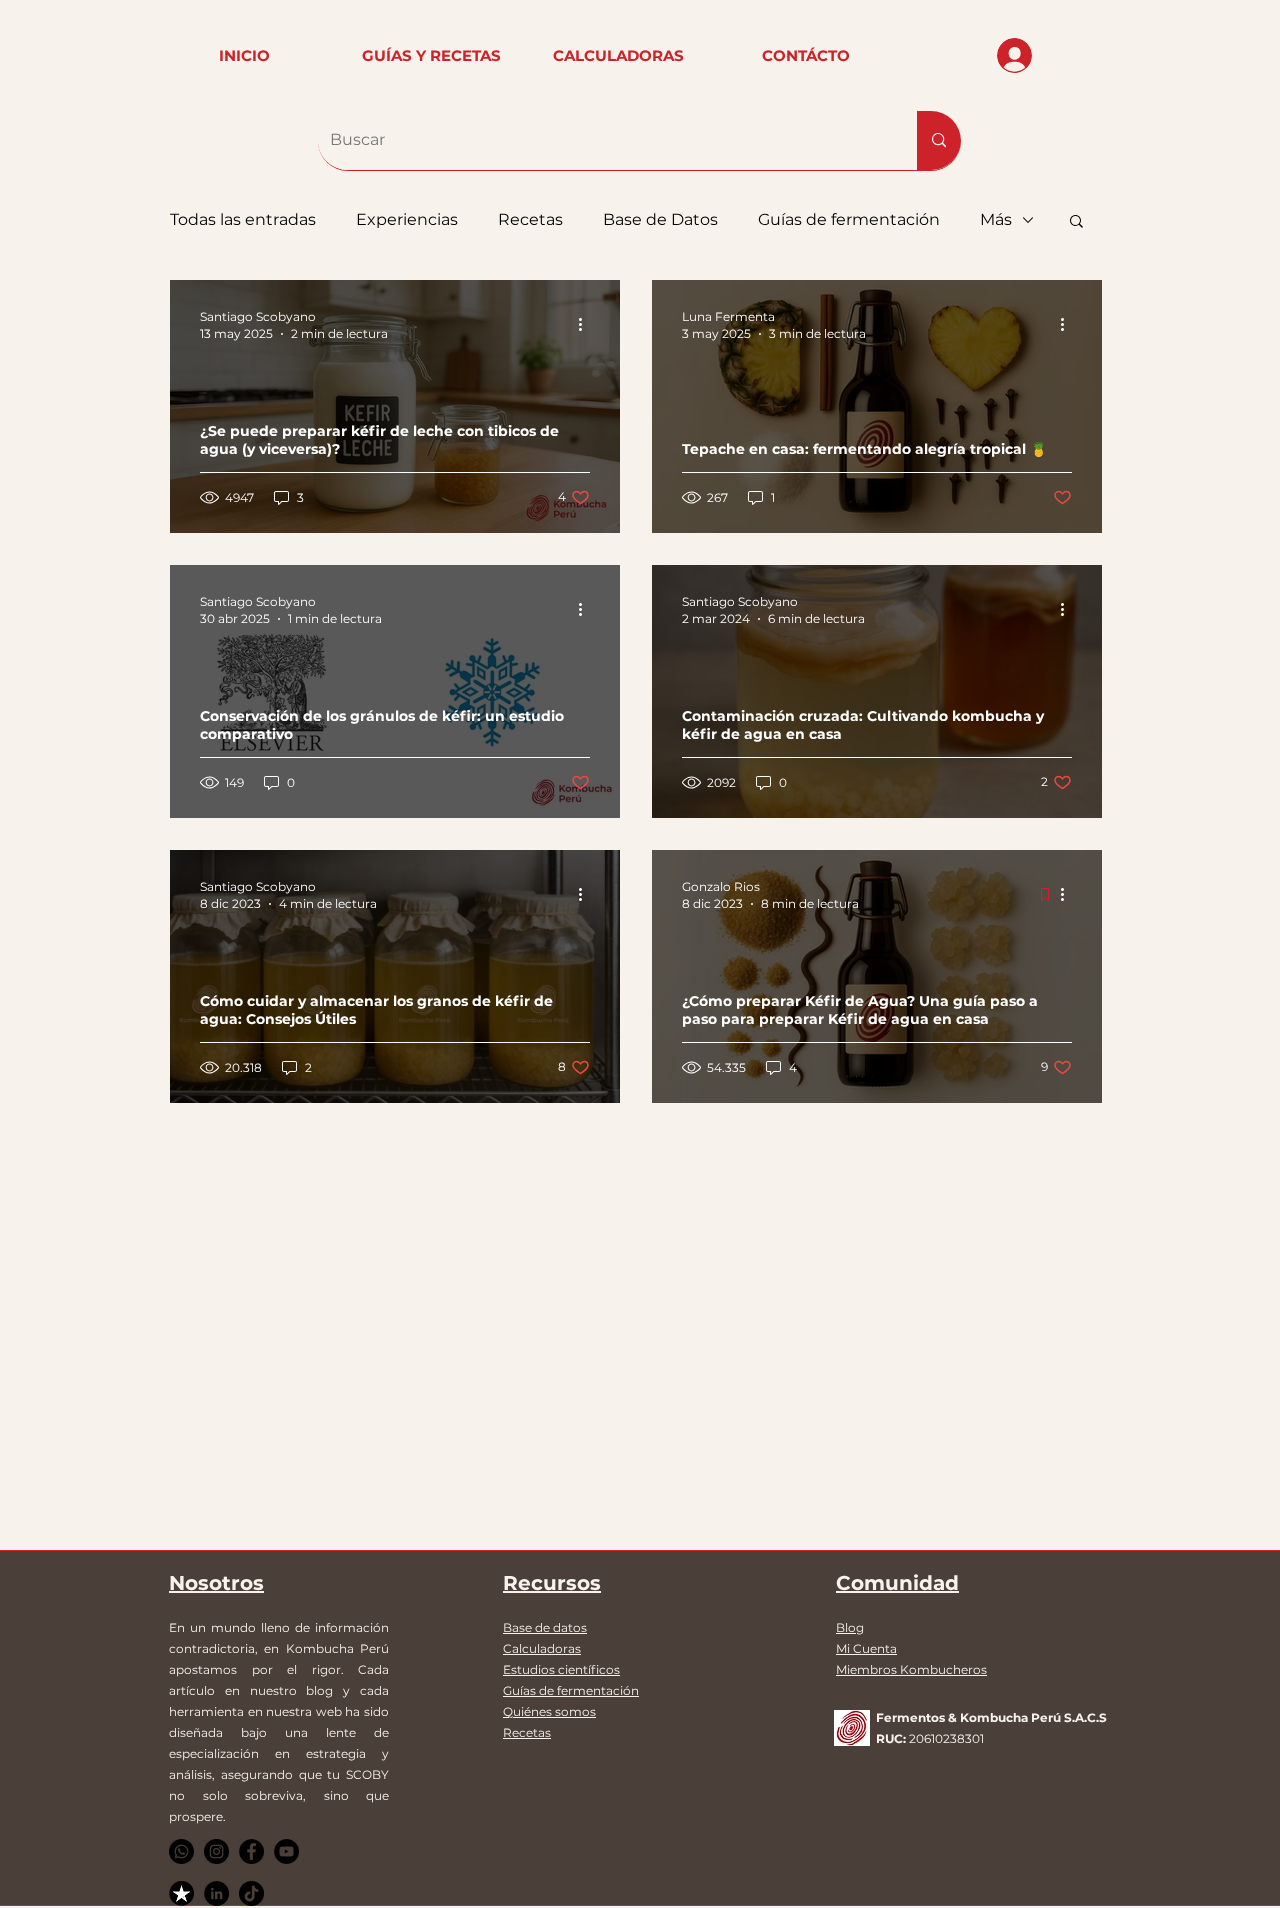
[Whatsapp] (181, 1851)
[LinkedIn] (216, 1893)
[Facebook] (251, 1851)
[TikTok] (251, 1893)
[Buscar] (939, 140)
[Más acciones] (587, 324)
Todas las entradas (243, 219)
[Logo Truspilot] (181, 1893)
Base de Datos (660, 219)
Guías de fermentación (849, 219)
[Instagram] (216, 1851)
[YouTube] (286, 1851)
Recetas (530, 219)
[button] (1076, 222)
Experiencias (407, 219)
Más (996, 219)
